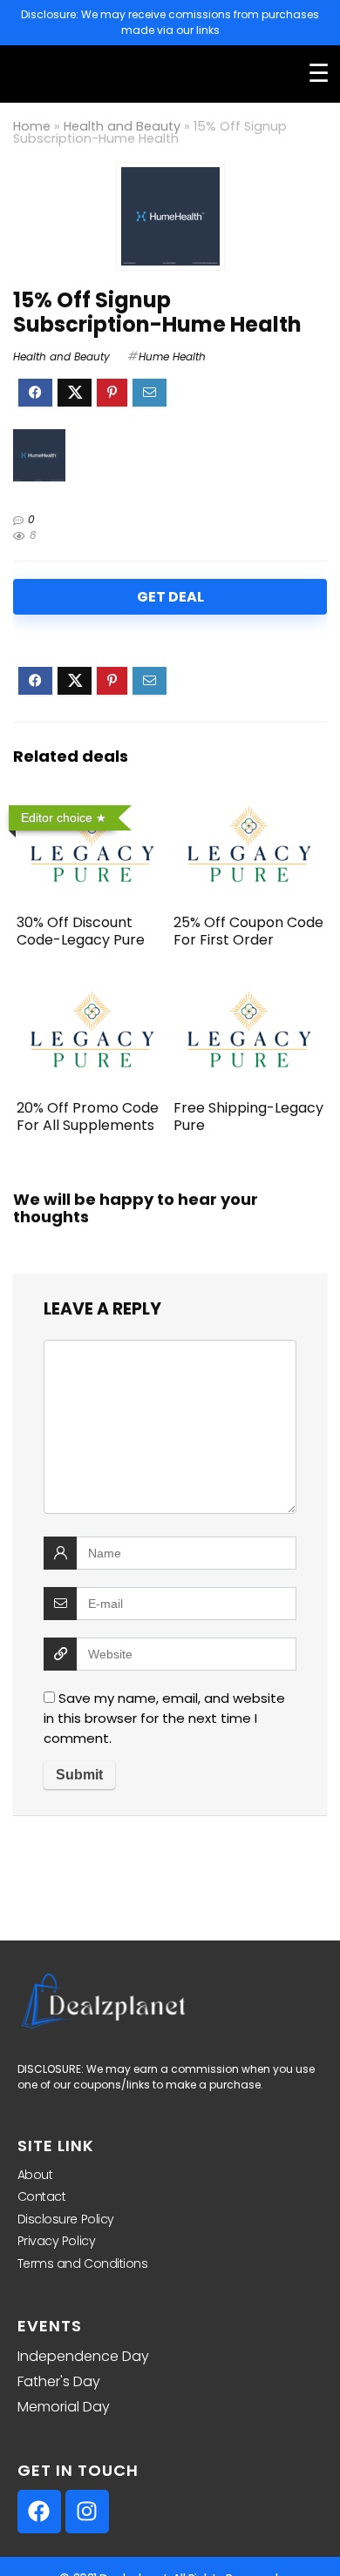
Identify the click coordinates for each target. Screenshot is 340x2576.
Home (32, 126)
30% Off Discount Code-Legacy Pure (81, 931)
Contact (42, 2196)
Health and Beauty (122, 126)
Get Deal (170, 597)
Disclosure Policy (66, 2219)
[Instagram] (87, 2512)
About (35, 2175)
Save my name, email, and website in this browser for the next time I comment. (164, 1718)
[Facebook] (39, 2512)
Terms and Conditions (83, 2263)
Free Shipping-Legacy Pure (248, 1116)
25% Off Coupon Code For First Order (248, 931)
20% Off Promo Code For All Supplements (88, 1116)
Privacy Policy (57, 2241)
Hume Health (172, 356)
